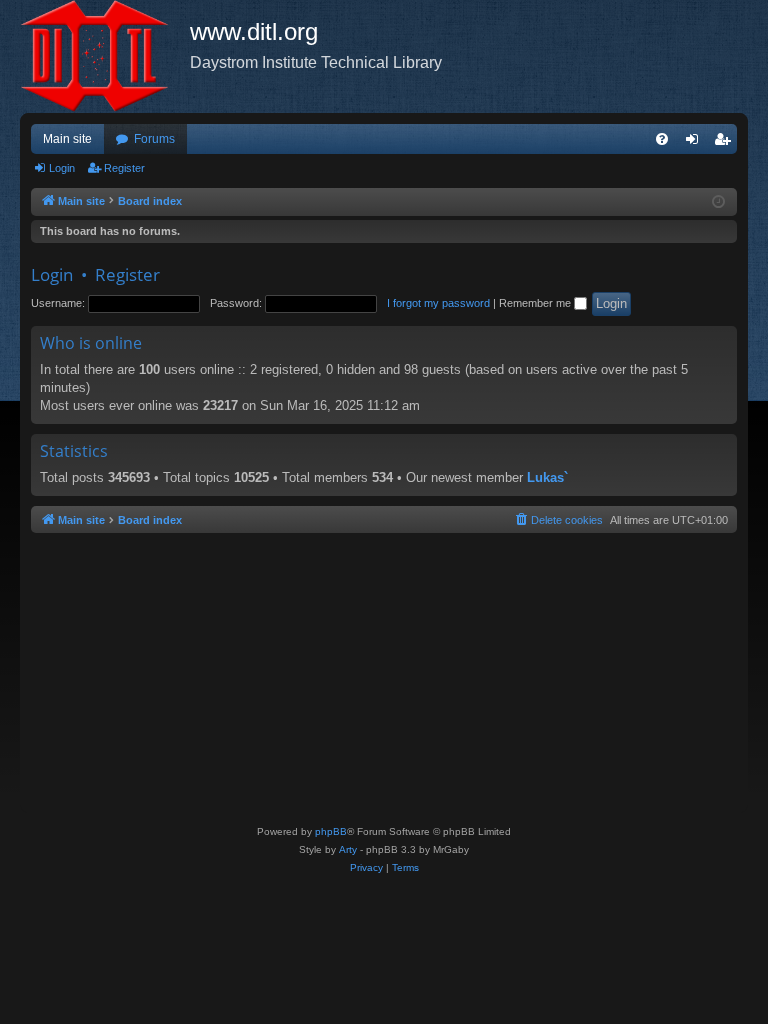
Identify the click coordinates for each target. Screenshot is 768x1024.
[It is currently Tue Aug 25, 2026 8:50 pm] (718, 202)
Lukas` (547, 477)
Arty (348, 849)
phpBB (331, 831)
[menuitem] (662, 139)
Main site (67, 139)
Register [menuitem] (726, 143)
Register (124, 168)
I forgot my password (438, 303)
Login (62, 168)
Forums (154, 139)
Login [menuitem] (696, 143)
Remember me (536, 303)
